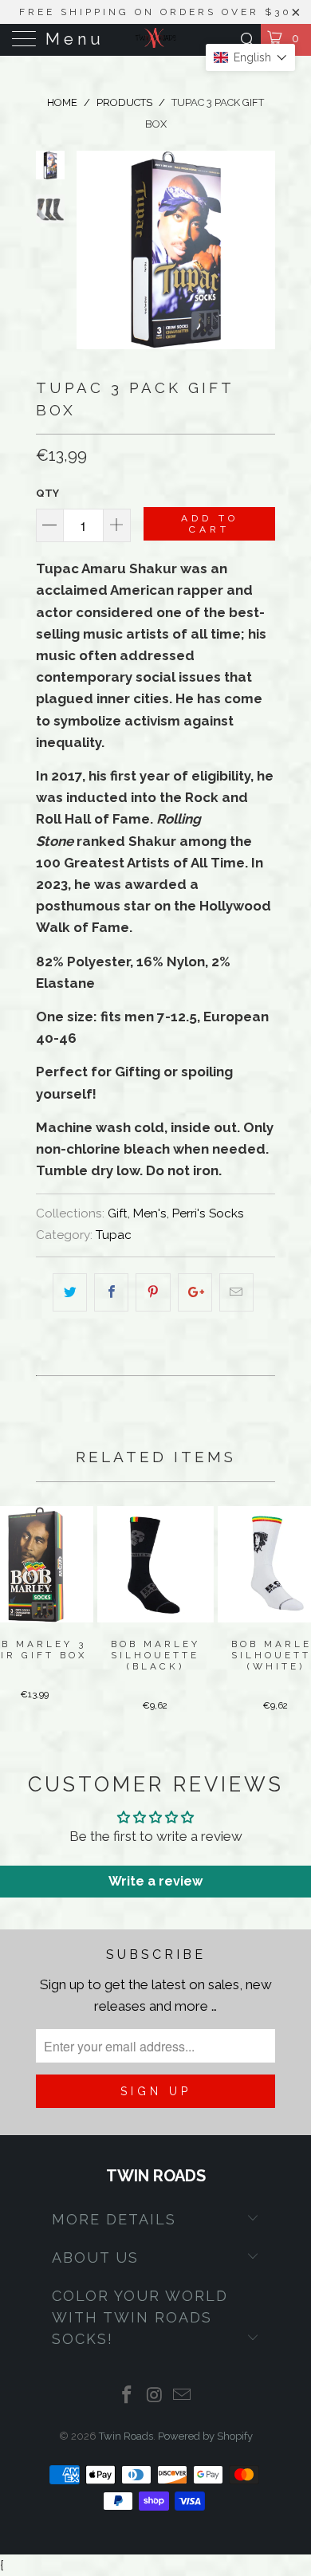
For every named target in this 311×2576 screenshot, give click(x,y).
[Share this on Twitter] (70, 1292)
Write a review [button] (155, 1881)
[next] (260, 250)
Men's (150, 1213)
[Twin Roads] (156, 40)
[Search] (247, 39)
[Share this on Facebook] (111, 1292)
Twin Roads (126, 2436)
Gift (118, 1213)
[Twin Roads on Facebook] (127, 2396)
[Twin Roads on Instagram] (155, 2396)
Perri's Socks (208, 1213)
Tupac (114, 1235)
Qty (47, 493)
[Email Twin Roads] (183, 2396)
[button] (250, 57)
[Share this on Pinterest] (153, 1292)
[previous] (92, 250)
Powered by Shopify (205, 2436)
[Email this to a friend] (236, 1292)
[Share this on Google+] (195, 1292)
